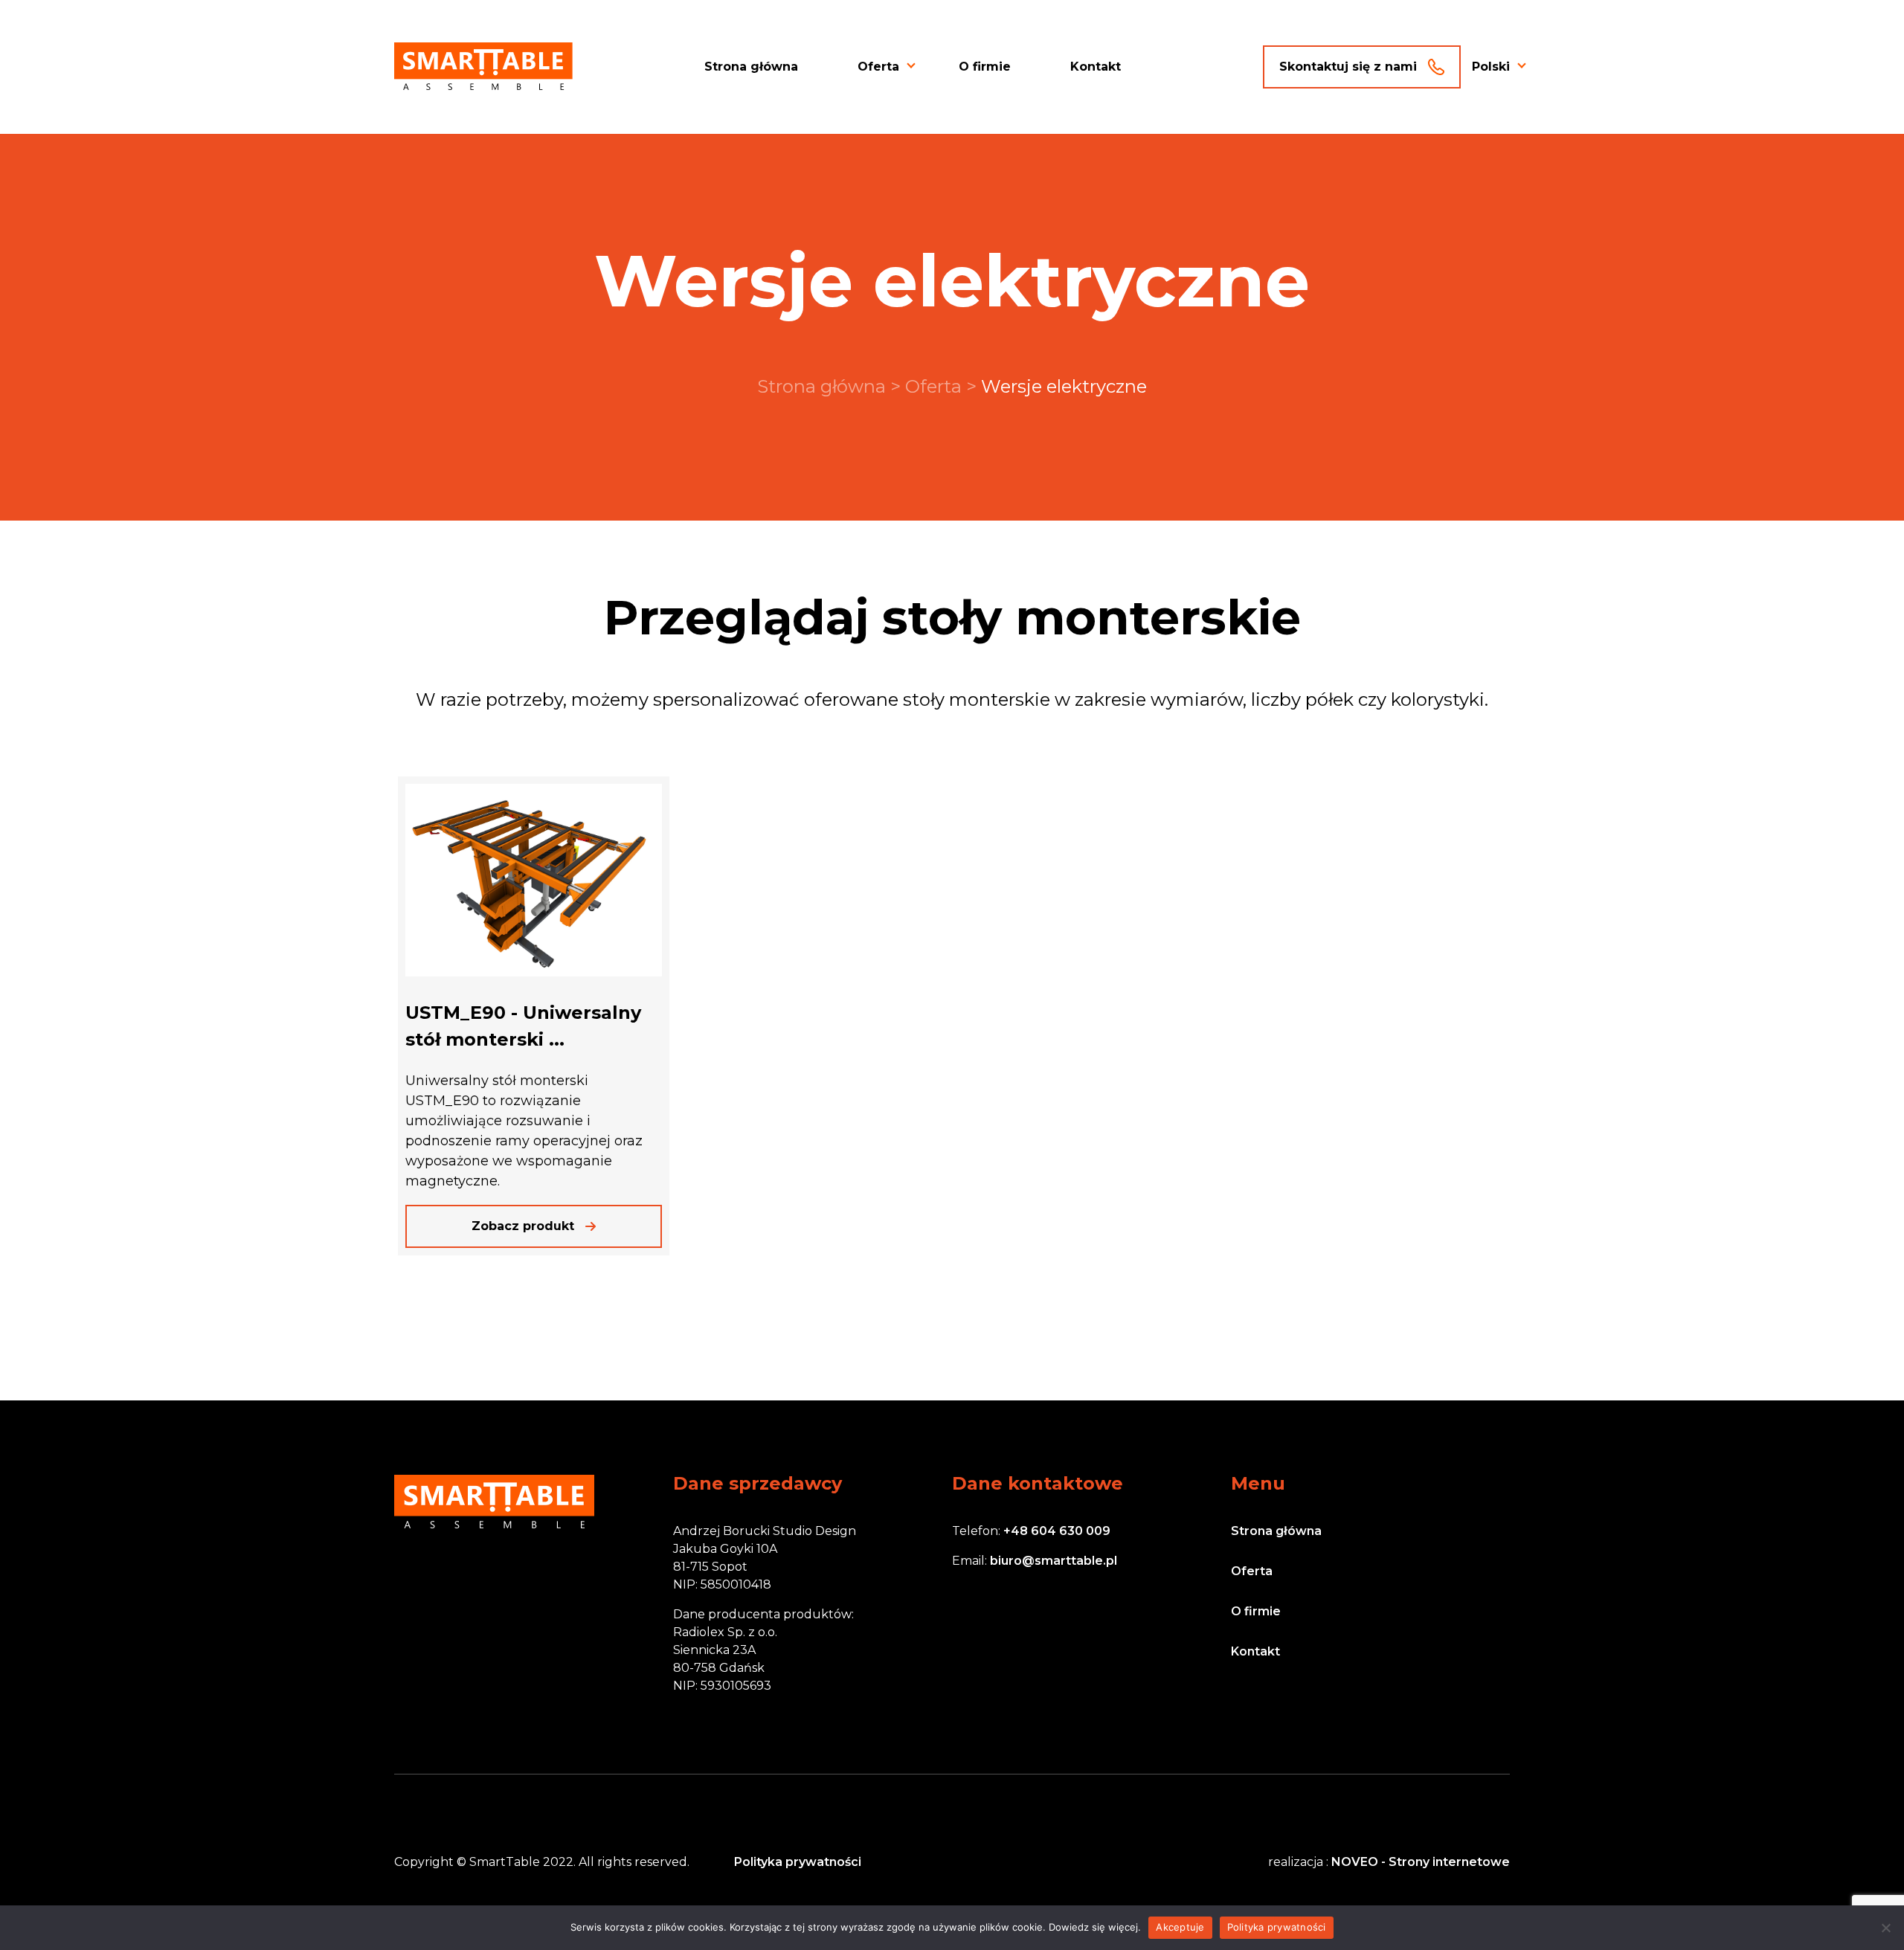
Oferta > (943, 386)
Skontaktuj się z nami (1348, 67)
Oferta (878, 67)
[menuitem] (1491, 67)
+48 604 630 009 (1057, 1531)
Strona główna (751, 67)
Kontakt (1096, 67)
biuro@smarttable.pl (1054, 1561)
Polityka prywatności (798, 1862)
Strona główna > (831, 386)
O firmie (985, 67)
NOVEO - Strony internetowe (1421, 1862)
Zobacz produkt (523, 1226)
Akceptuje (1180, 1927)
